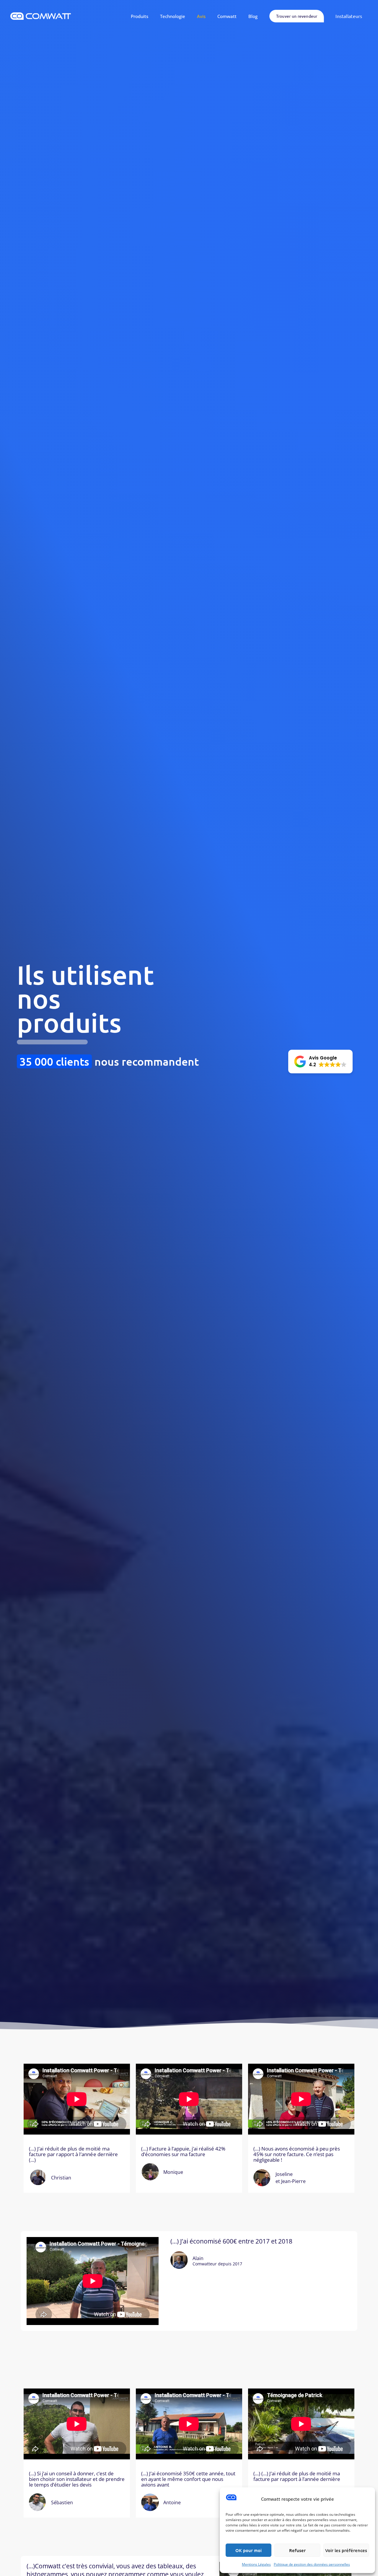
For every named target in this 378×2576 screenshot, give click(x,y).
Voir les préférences (346, 2550)
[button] (320, 1062)
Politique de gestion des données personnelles (312, 2564)
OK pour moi (249, 2550)
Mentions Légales (256, 2564)
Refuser (297, 2550)
